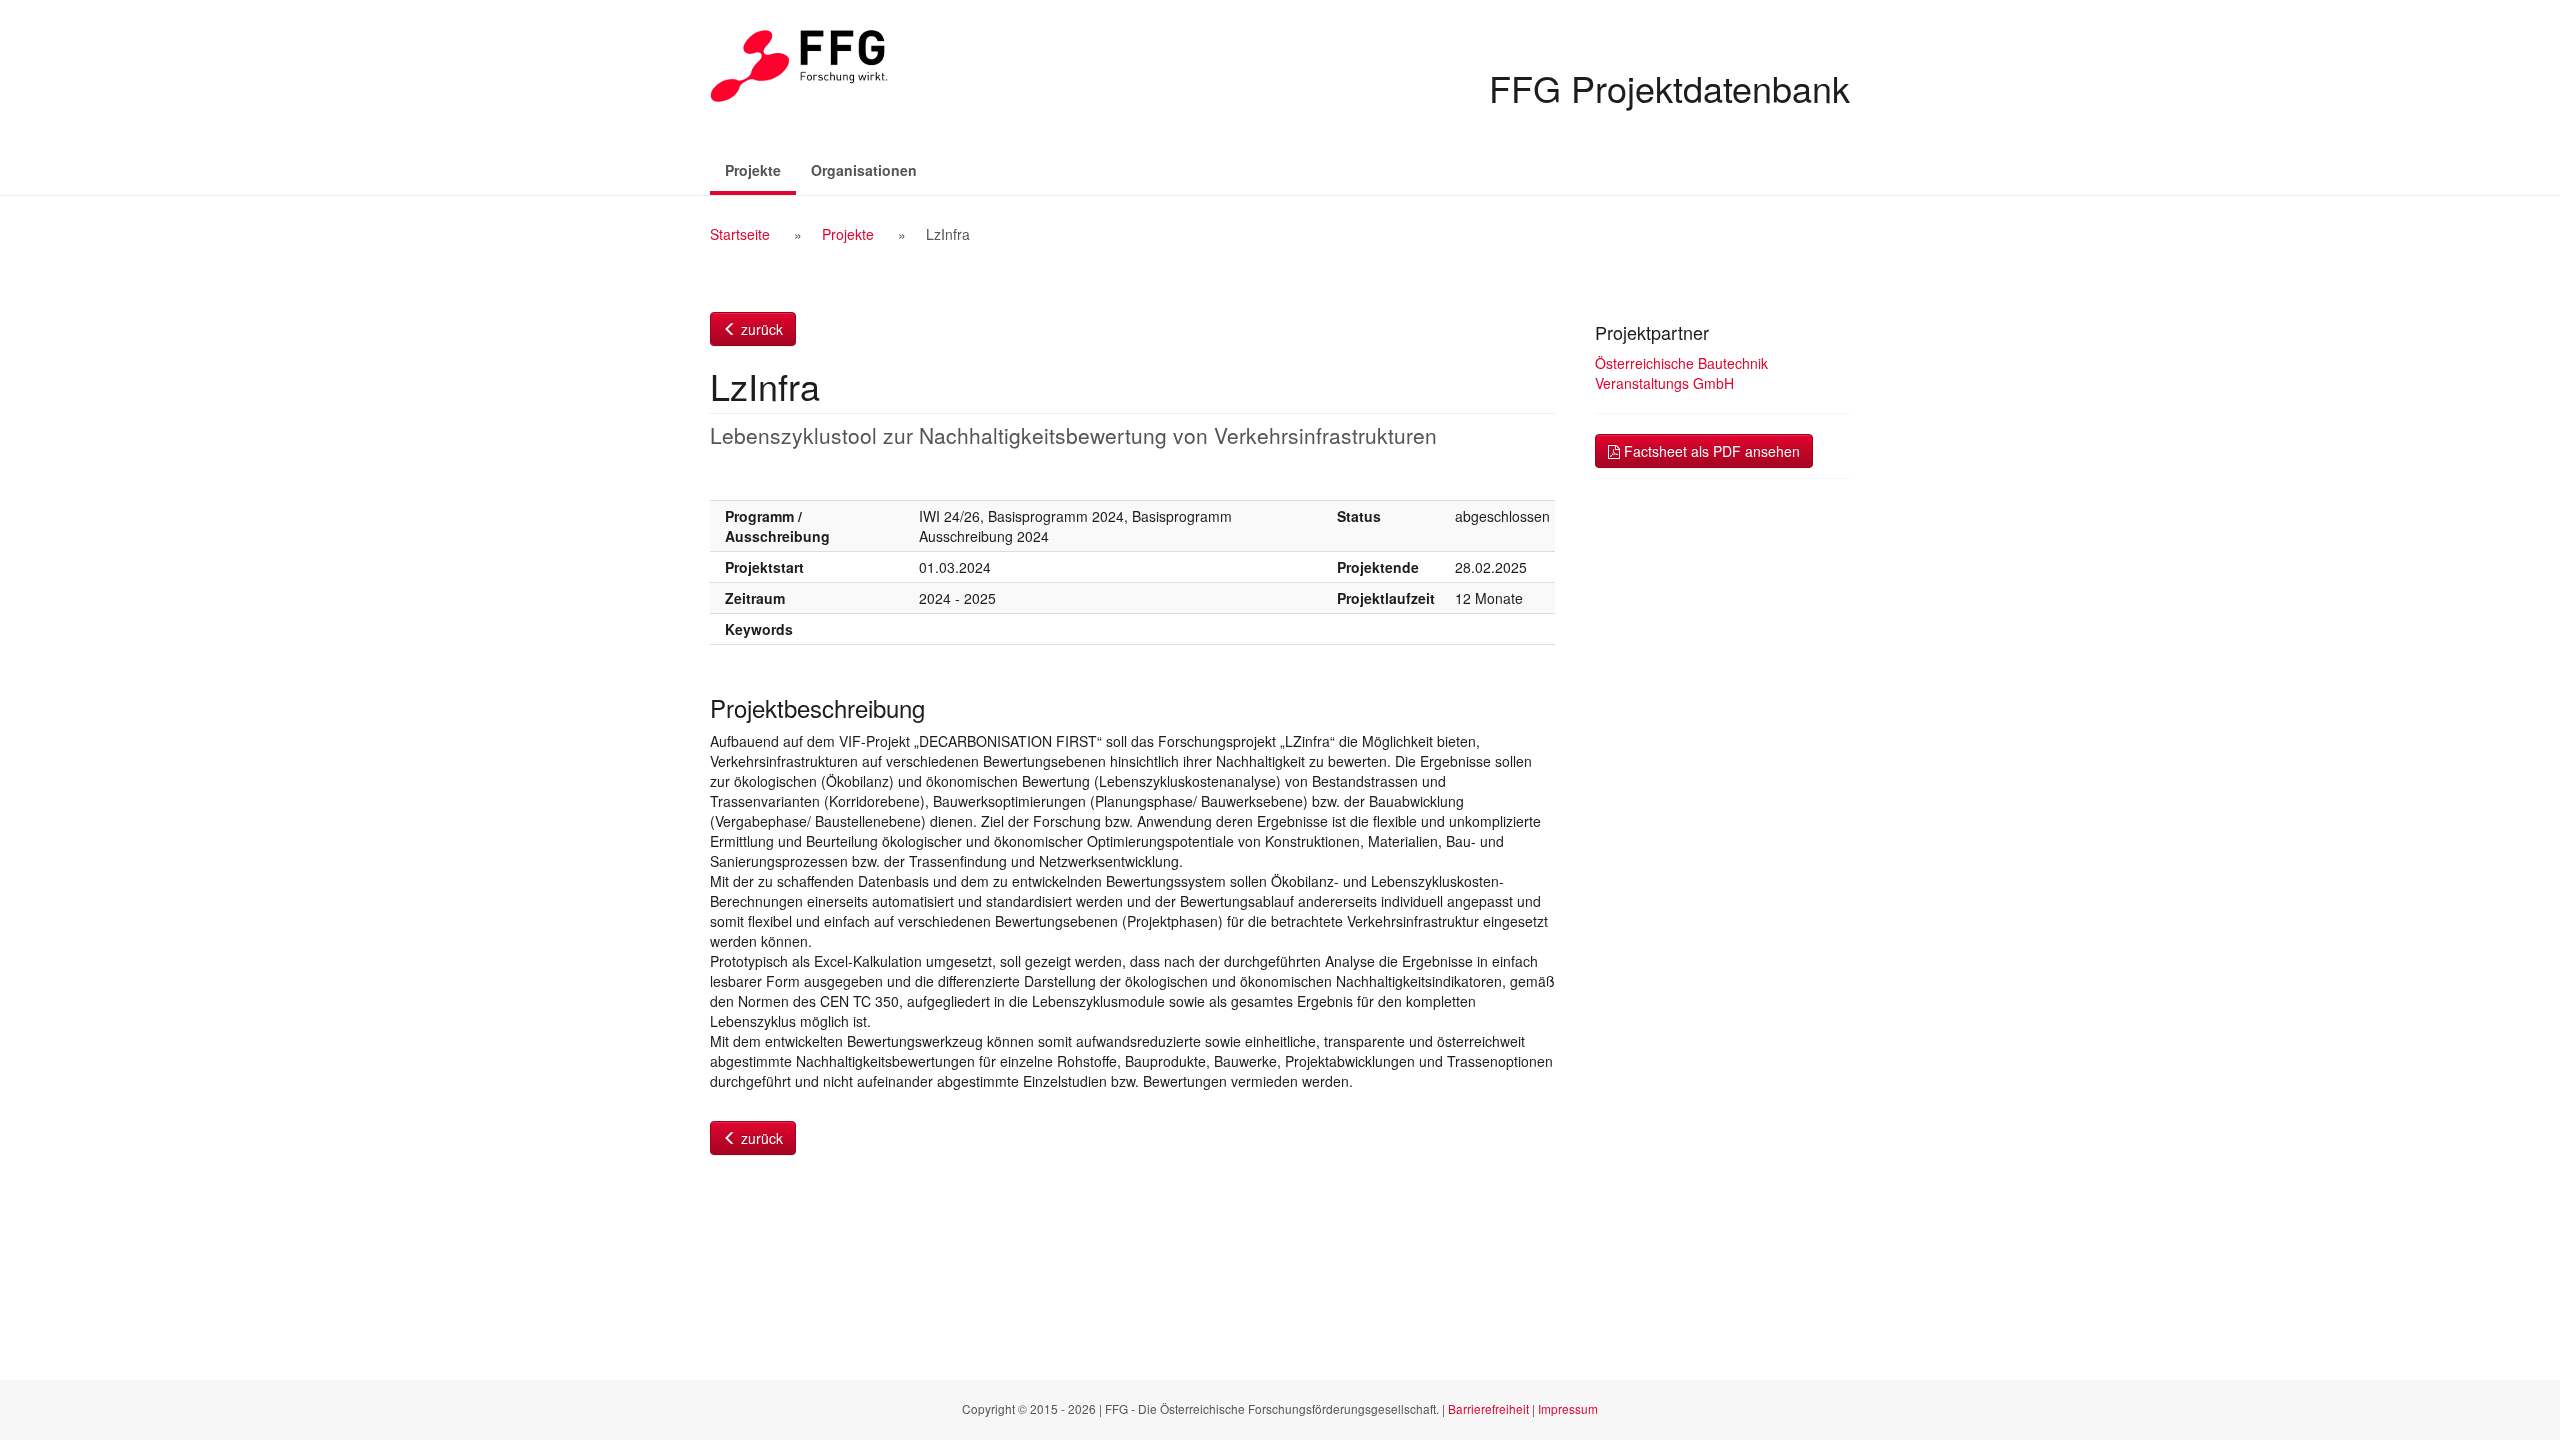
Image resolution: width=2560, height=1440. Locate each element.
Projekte (760, 169)
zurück (760, 329)
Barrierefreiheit (1488, 1408)
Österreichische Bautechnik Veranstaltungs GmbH (1681, 373)
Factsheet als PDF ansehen (1710, 451)
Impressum (1568, 1408)
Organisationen (864, 170)
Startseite (740, 234)
